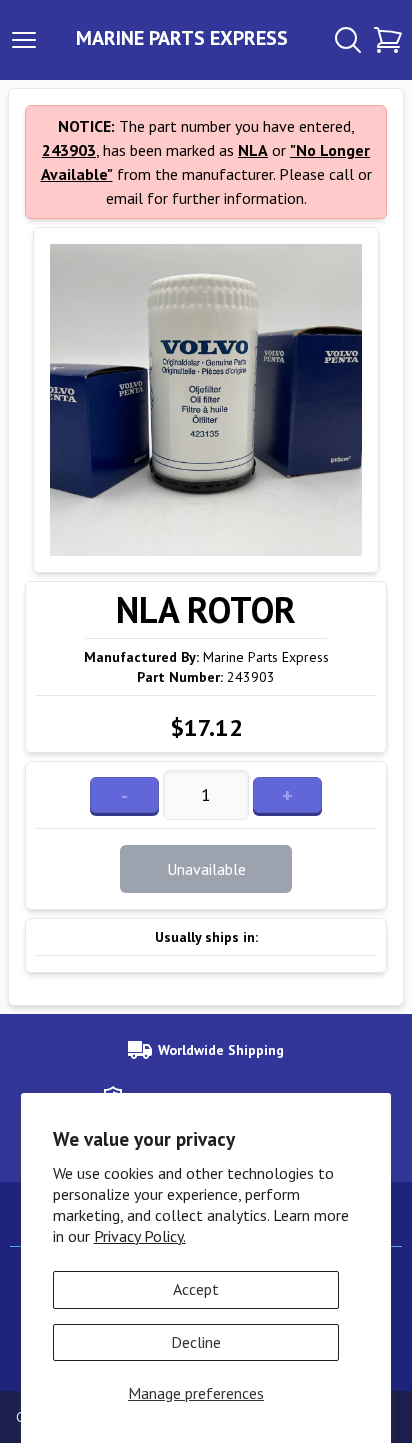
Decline (196, 1342)
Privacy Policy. (140, 1236)
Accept (196, 1289)
